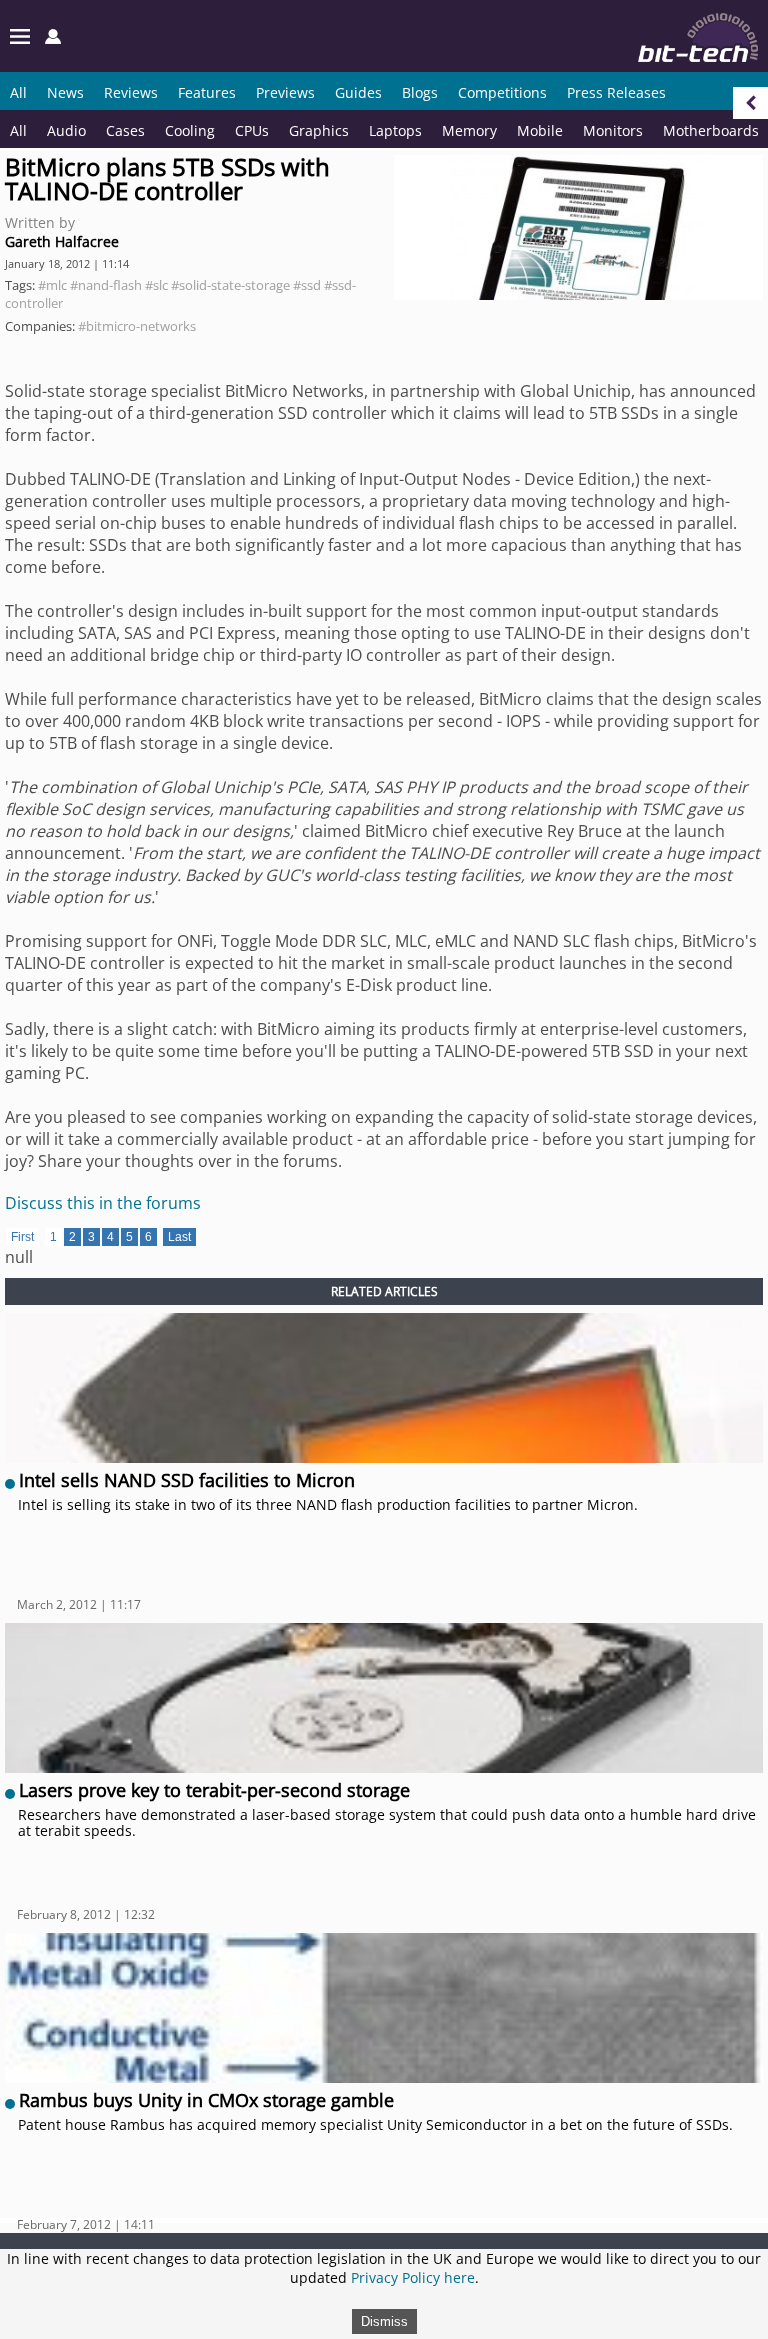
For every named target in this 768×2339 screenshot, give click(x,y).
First (22, 1237)
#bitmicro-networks (137, 326)
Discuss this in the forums (103, 1203)
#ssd (307, 285)
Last (179, 1237)
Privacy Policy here (413, 2277)
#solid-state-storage (230, 285)
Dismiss (384, 2321)
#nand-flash (106, 285)
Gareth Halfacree (62, 241)
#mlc (52, 285)
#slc (156, 285)
